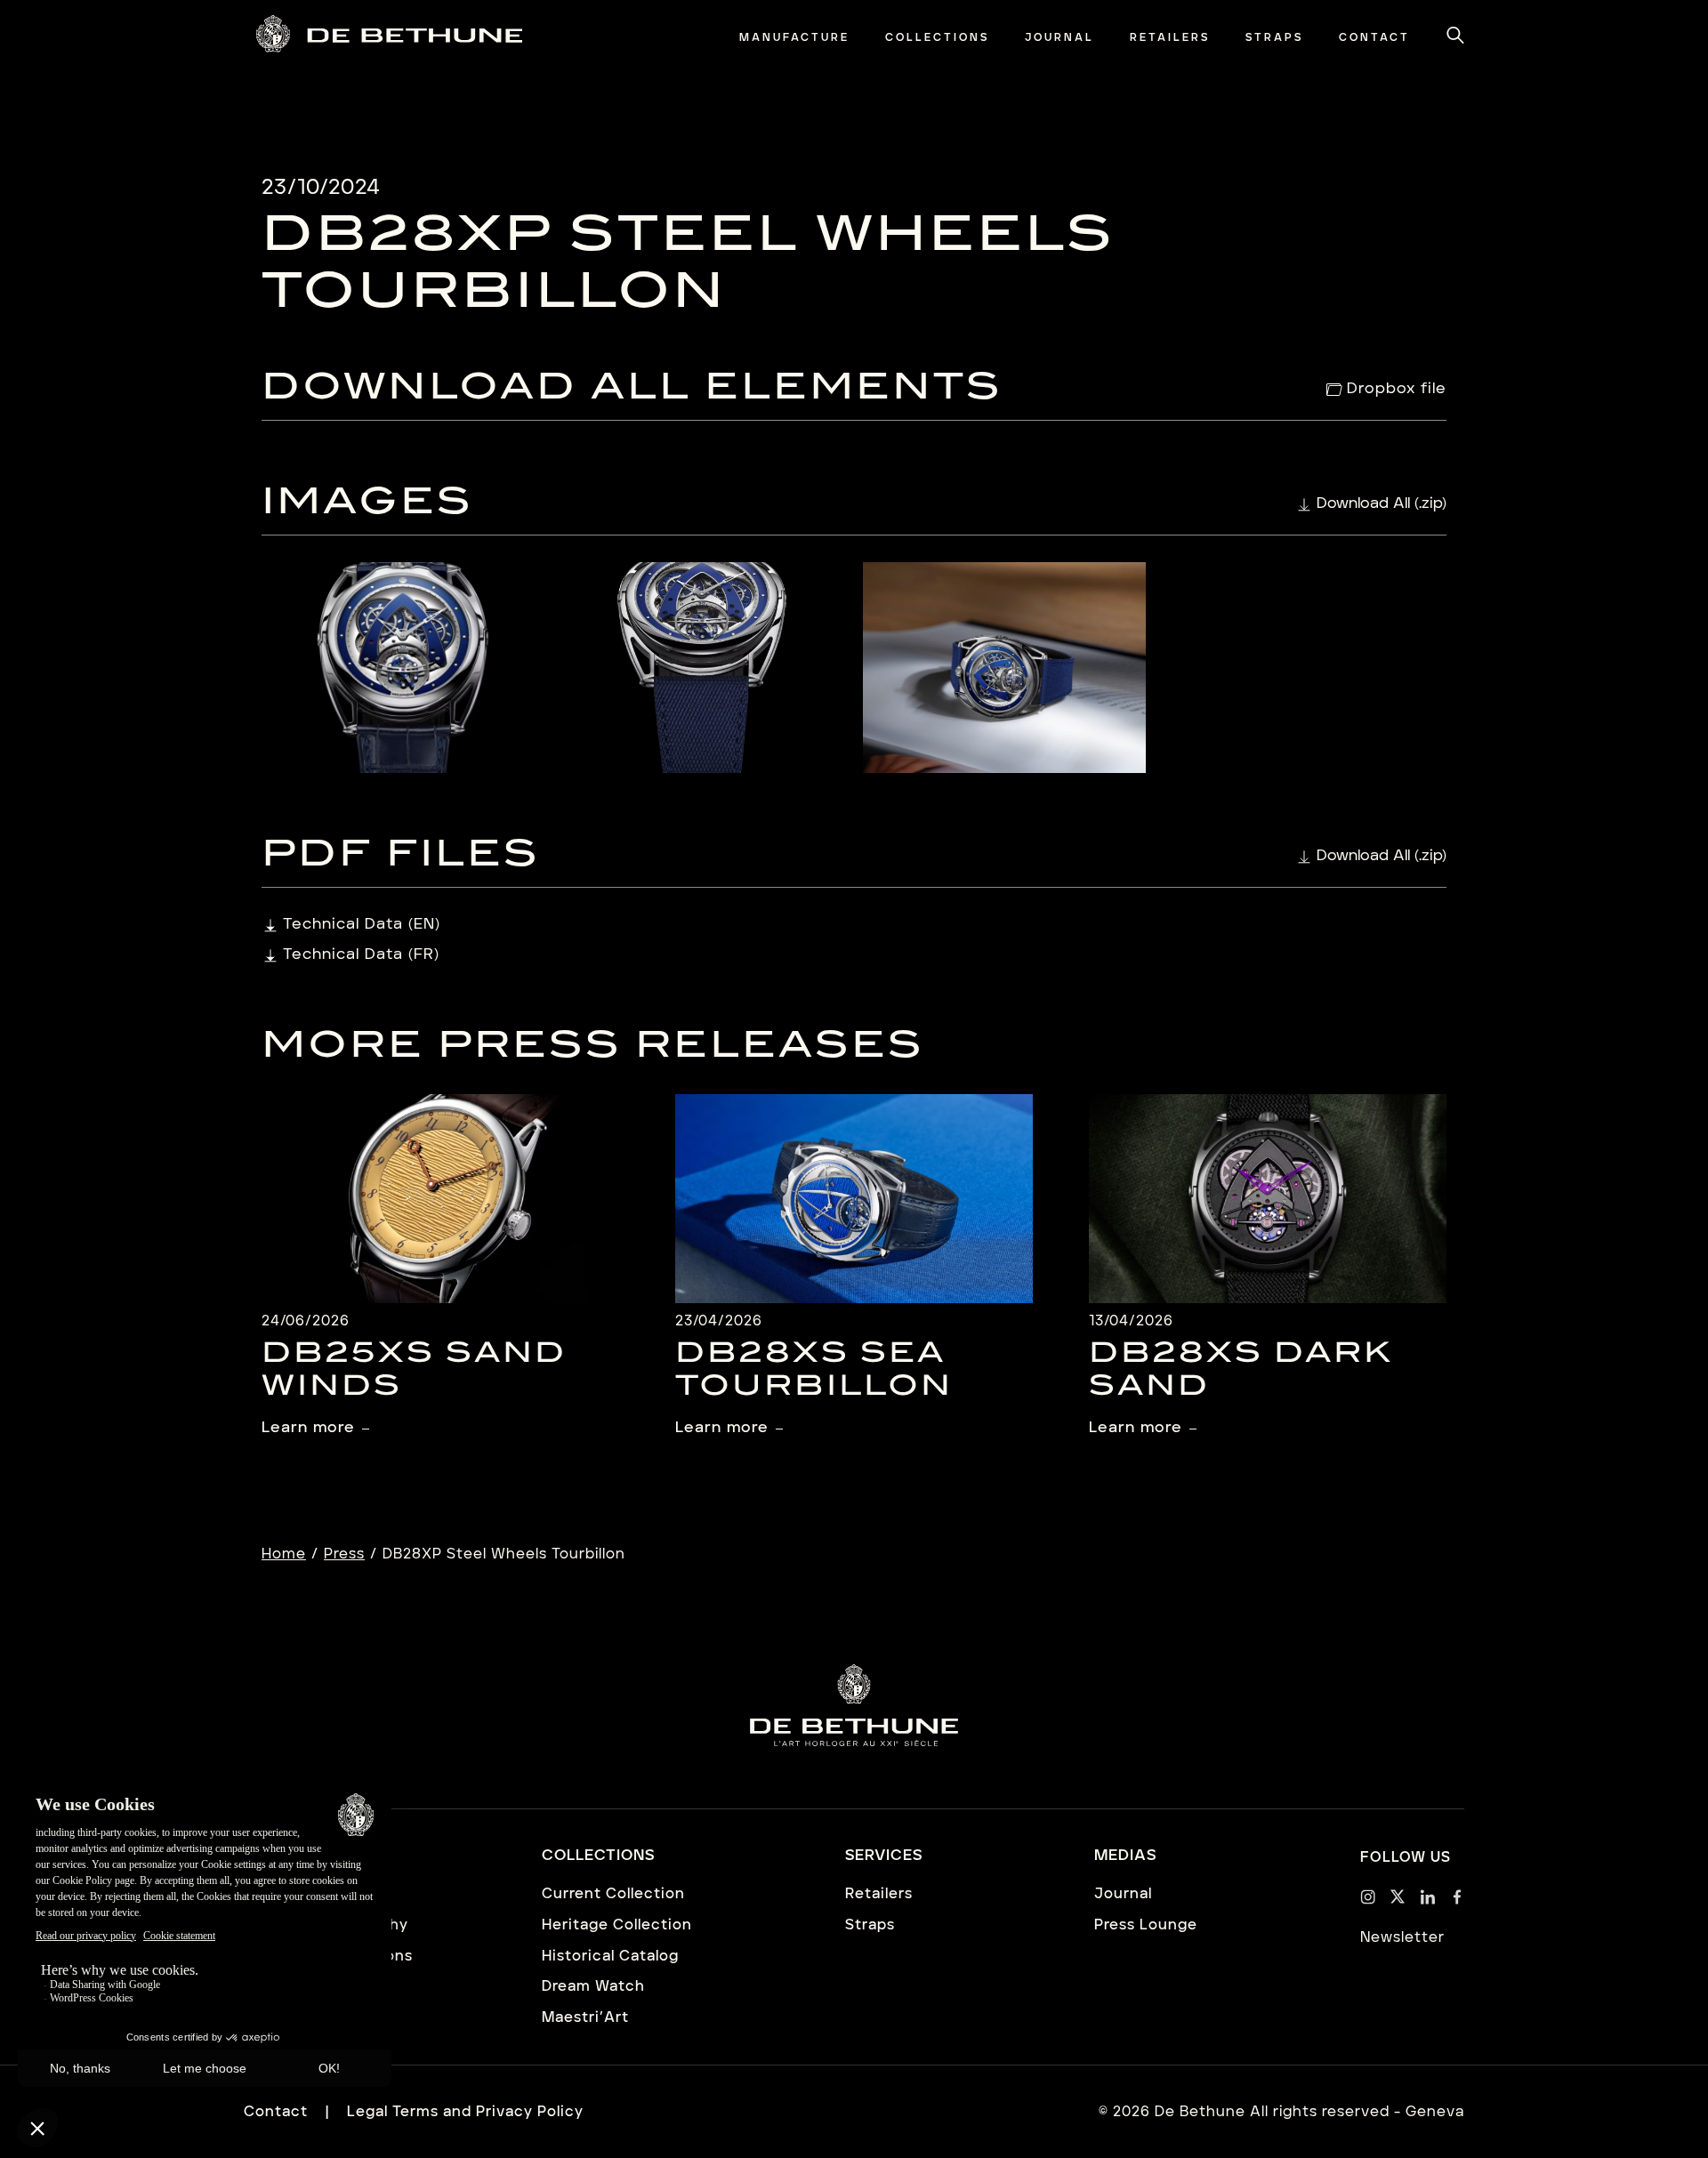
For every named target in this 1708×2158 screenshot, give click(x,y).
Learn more (308, 1427)
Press (344, 1554)
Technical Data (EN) (362, 924)
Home (284, 1554)
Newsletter (1402, 1937)
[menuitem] (794, 38)
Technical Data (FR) (361, 954)
